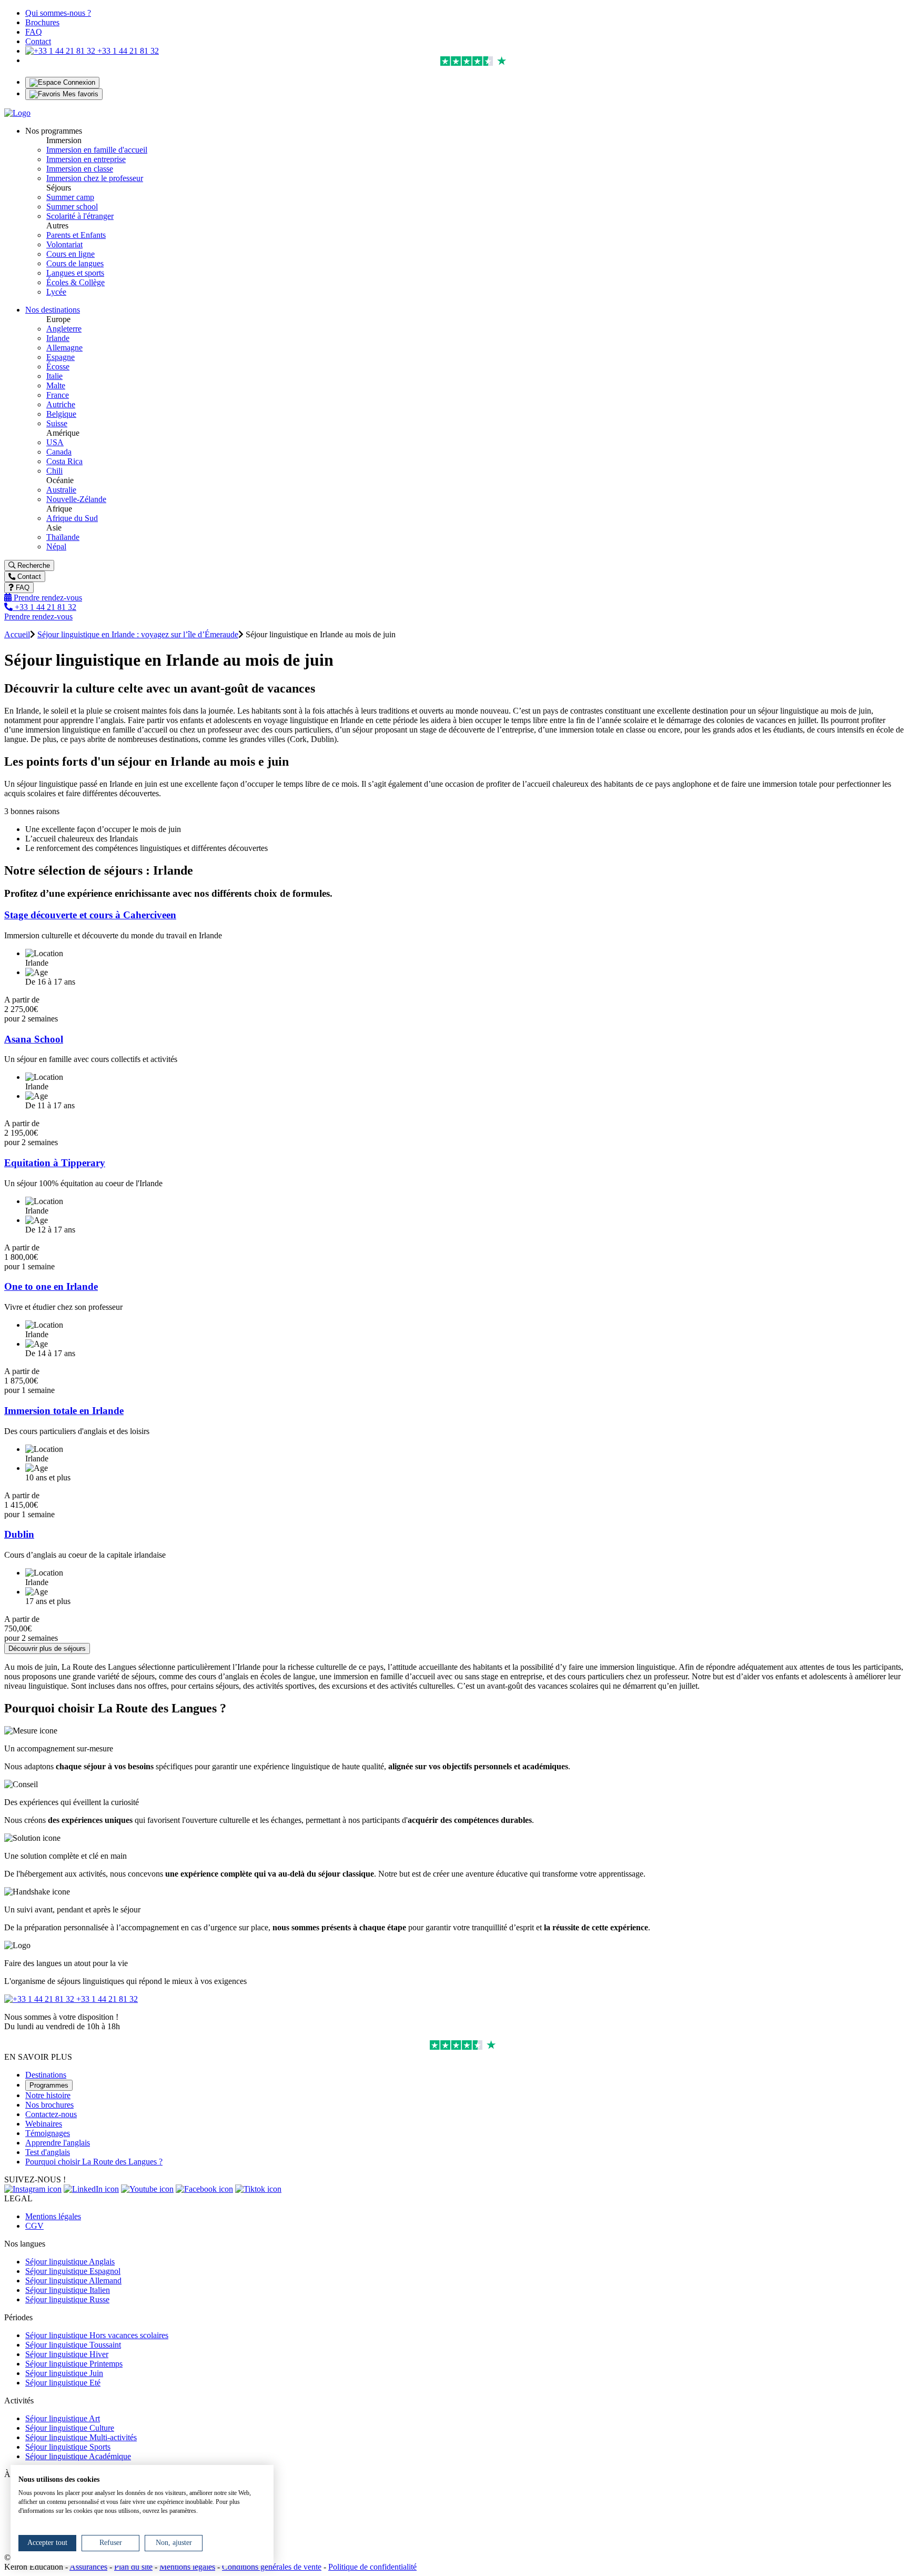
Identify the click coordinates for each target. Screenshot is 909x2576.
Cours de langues (75, 263)
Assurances (88, 2567)
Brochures (42, 22)
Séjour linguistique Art (63, 2418)
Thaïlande (63, 537)
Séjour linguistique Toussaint (73, 2345)
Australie (61, 490)
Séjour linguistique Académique (78, 2456)
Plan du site (133, 2567)
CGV (34, 2226)
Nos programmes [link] (54, 131)
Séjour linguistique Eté (63, 2383)
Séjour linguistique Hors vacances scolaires (97, 2335)
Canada (59, 452)
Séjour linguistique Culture (70, 2428)
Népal (56, 547)
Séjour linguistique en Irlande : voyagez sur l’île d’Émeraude (138, 634)
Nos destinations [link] (53, 310)
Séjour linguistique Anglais (70, 2262)
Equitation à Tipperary (55, 1163)
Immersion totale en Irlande (64, 1411)
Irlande (58, 338)
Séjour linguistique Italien (68, 2290)
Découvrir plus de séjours (47, 1648)
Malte (56, 385)
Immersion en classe (80, 169)
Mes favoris (79, 94)
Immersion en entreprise (86, 159)
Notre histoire (48, 2095)
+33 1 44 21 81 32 (127, 51)
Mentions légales (53, 2216)
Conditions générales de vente (272, 2567)
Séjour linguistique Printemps (74, 2364)
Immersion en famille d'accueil (97, 150)
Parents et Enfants (76, 235)
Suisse (57, 423)
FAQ (34, 32)
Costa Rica (64, 461)
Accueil (17, 634)
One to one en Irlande (51, 1286)
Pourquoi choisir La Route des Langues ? (94, 2162)
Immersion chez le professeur (95, 178)
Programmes (49, 2085)
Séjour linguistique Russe (67, 2299)
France (58, 395)
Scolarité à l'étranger (80, 216)
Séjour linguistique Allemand (73, 2281)
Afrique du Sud (72, 518)
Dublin (19, 1534)
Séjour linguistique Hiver (67, 2354)
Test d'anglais (48, 2152)
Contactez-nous (51, 2114)
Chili (54, 471)
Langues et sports (75, 273)
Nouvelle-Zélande (76, 499)
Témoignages (48, 2133)
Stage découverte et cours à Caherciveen (90, 915)
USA (55, 442)
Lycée (56, 292)
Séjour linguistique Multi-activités (81, 2437)
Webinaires (44, 2124)
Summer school (72, 207)
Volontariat (64, 244)
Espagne (60, 357)
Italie (54, 376)
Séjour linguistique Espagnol (73, 2271)
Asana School (34, 1039)
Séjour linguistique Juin (64, 2373)
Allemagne (64, 348)
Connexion (78, 82)
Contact (38, 41)
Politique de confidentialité (372, 2567)
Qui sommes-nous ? (58, 13)
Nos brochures (49, 2105)
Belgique (61, 414)
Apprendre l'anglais (58, 2143)
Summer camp (70, 197)
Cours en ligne (70, 254)
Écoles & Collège (75, 282)
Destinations (46, 2075)
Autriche (61, 404)
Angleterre (64, 329)
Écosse (58, 367)
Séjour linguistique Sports (68, 2447)
